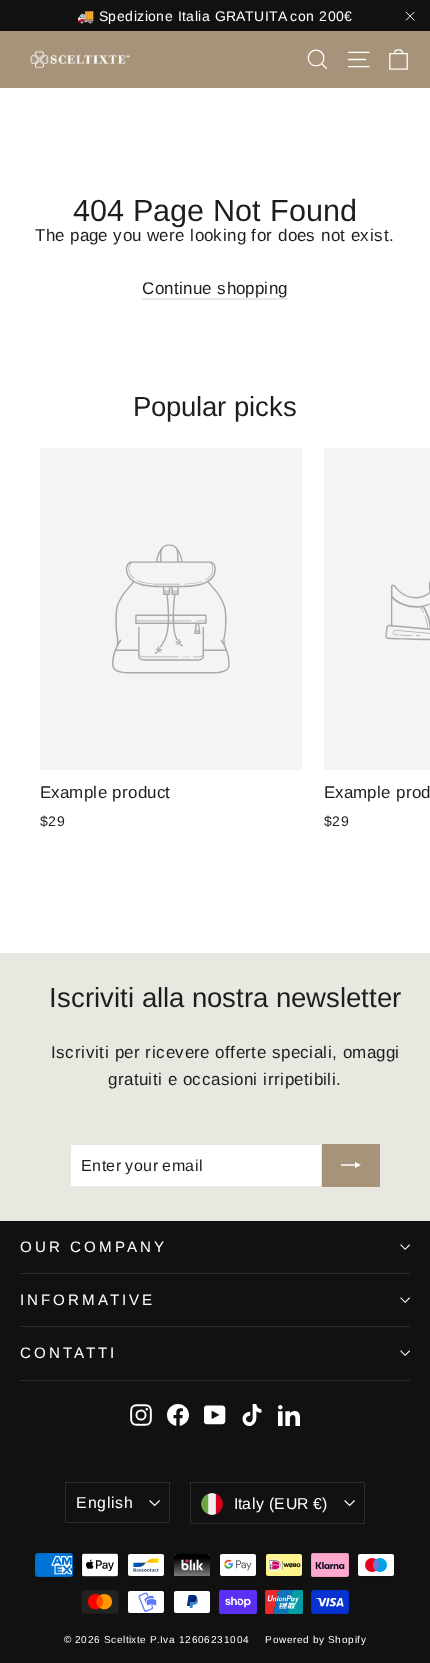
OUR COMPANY (93, 1246)
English (104, 1502)
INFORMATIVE (87, 1299)
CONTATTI (68, 1352)
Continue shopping (214, 288)
